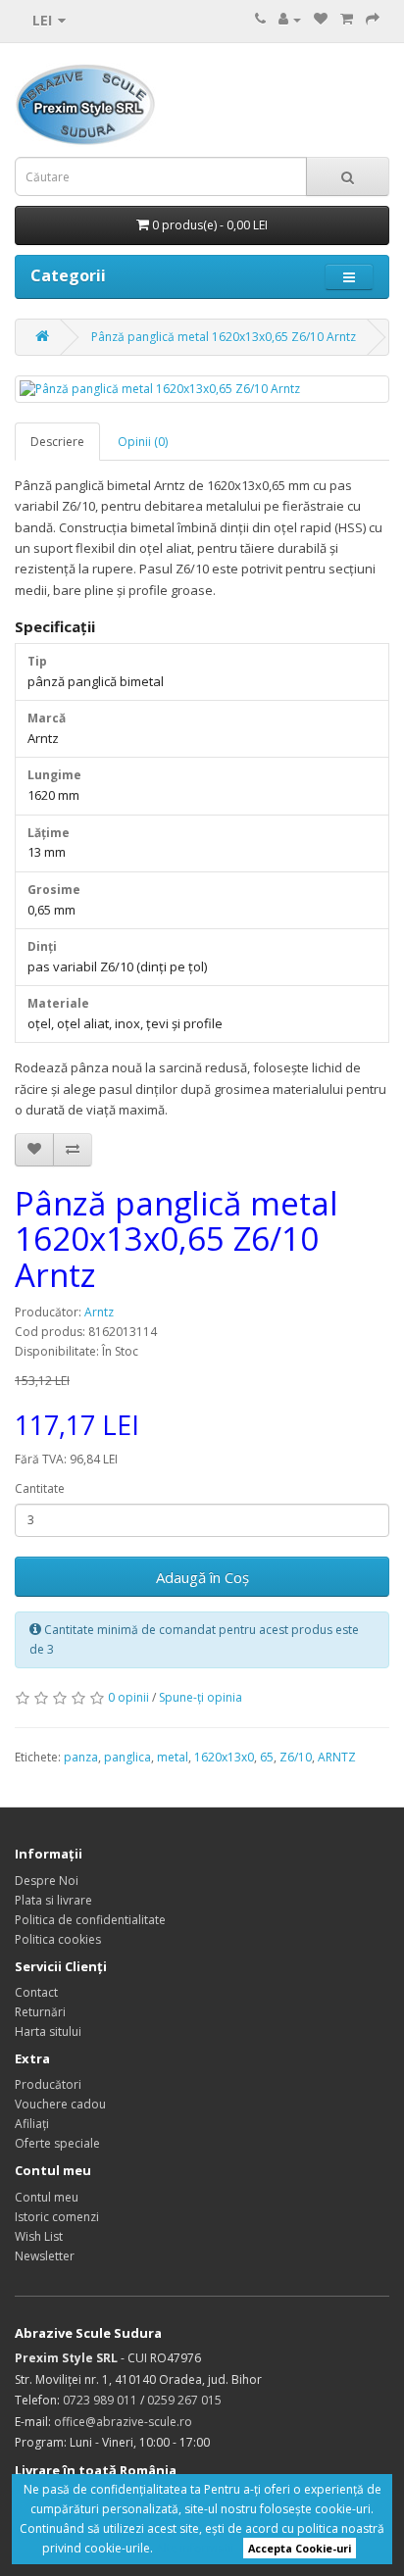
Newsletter (45, 2256)
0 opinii (128, 1697)
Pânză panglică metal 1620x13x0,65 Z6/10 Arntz (224, 337)
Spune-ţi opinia (201, 1697)
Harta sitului (48, 2031)
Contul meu (47, 2197)
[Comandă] (373, 19)
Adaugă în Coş (202, 1577)
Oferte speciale (57, 2143)
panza (81, 1757)
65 (267, 1757)
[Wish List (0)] (321, 19)
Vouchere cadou (60, 2104)
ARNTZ (337, 1757)
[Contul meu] (290, 19)
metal (173, 1757)
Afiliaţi (32, 2124)
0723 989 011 (100, 2400)
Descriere (57, 442)
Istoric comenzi (57, 2217)
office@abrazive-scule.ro (123, 2422)
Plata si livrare (53, 1900)
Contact (36, 1992)
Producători (48, 2084)
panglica (127, 1757)
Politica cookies (58, 1939)
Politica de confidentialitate (90, 1920)
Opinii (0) (143, 442)
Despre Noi (47, 1881)
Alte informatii (195, 2548)
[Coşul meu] (347, 19)
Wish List (39, 2236)
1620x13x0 (224, 1757)
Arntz (99, 1312)
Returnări (40, 2012)
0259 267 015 (184, 2400)
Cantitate (40, 1488)
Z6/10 (296, 1757)
